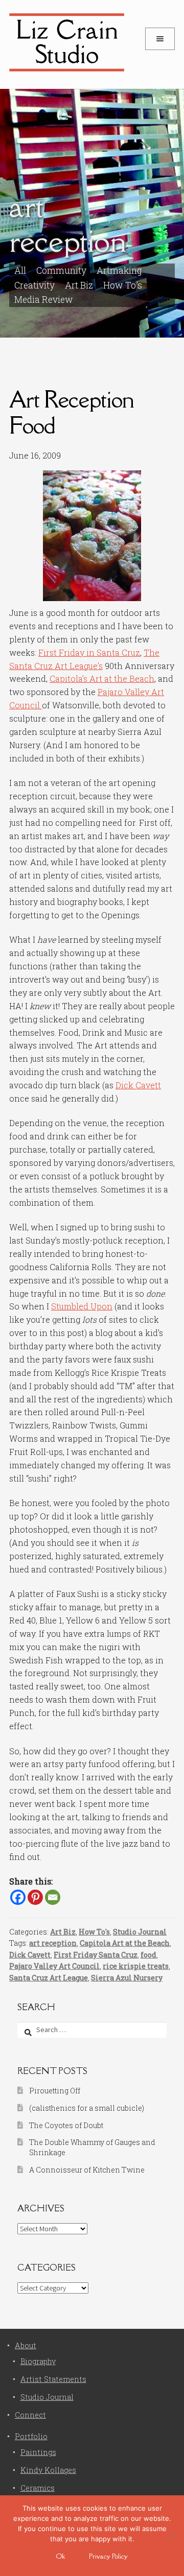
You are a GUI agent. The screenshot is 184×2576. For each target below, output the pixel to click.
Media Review (44, 300)
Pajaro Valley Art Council (54, 1966)
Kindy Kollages (48, 2470)
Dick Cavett (138, 1085)
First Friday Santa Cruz (96, 1955)
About (26, 2345)
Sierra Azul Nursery (127, 1978)
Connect (30, 2415)
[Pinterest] (35, 1897)
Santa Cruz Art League (49, 1978)
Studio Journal (140, 1932)
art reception (53, 1943)
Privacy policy (108, 2556)
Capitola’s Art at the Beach (102, 678)
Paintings (38, 2452)
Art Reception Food (72, 412)
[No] (171, 2536)
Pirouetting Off (55, 2091)
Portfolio (31, 2436)
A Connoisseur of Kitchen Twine (87, 2170)
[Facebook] (18, 1897)
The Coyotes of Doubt (66, 2125)
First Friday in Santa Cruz (89, 652)
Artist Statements (53, 2379)
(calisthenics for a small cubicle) (87, 2108)
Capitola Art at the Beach (125, 1943)
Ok (61, 2556)
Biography (38, 2361)
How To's (123, 285)
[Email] (53, 1897)
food (148, 1955)
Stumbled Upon (82, 1306)
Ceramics (38, 2488)
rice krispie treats (136, 1966)
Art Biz (79, 285)
